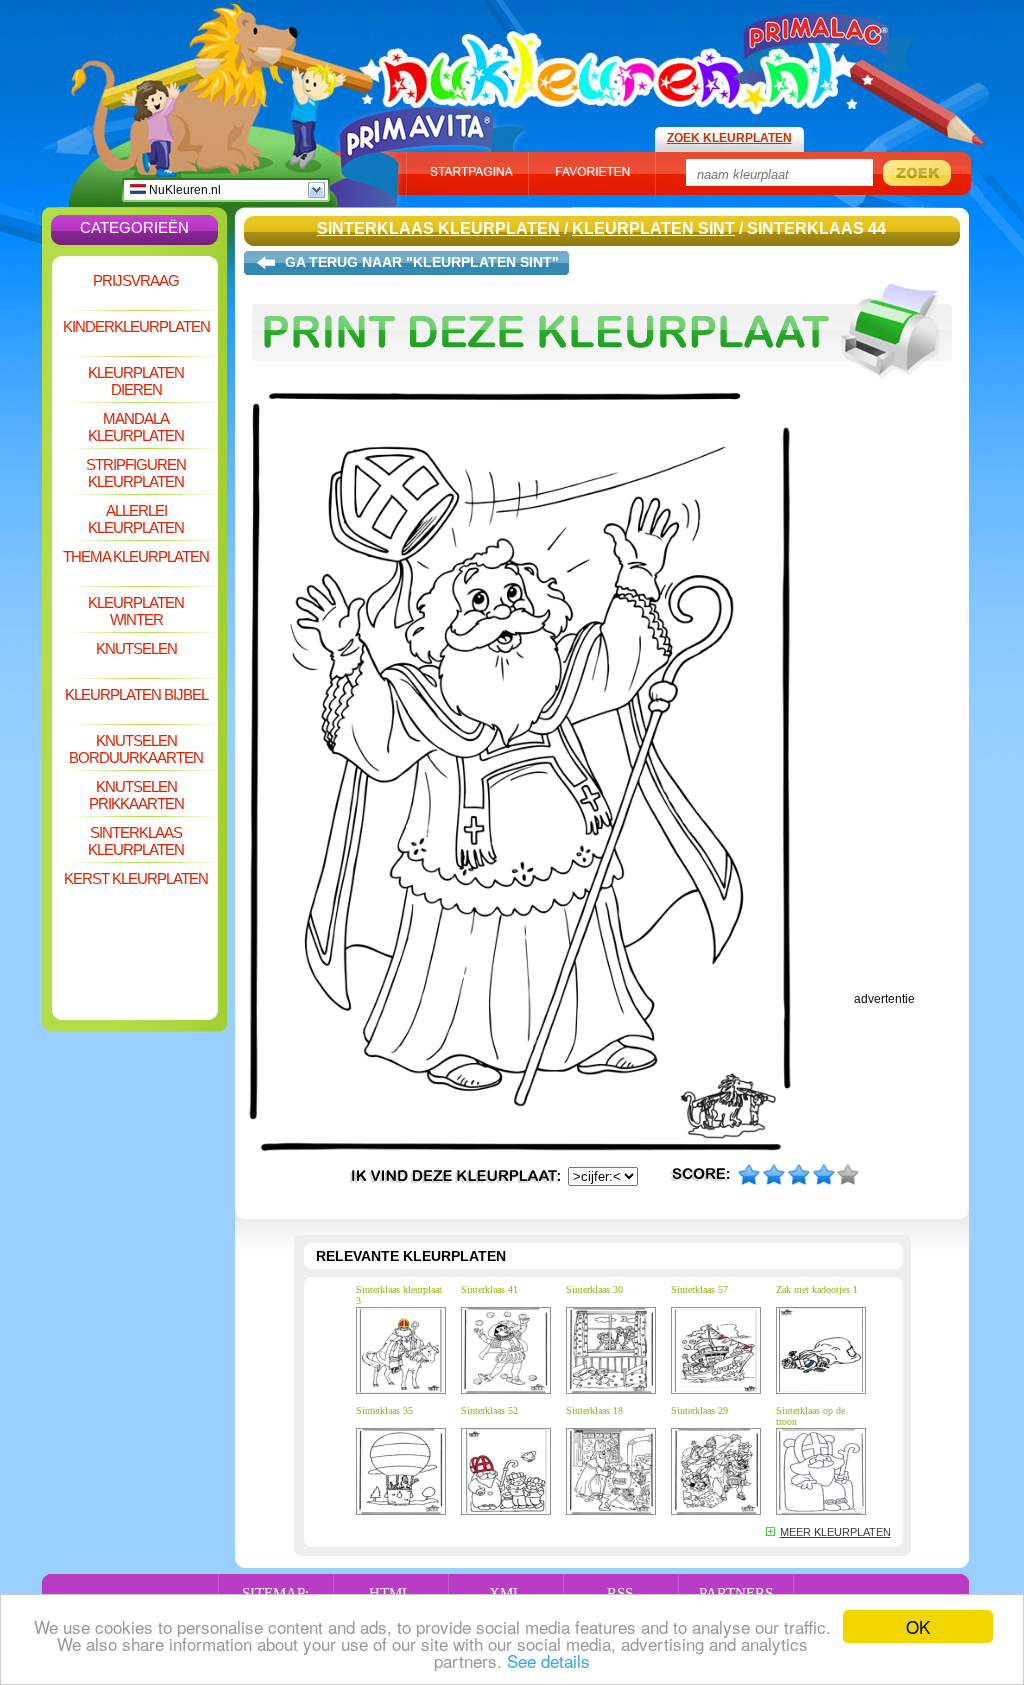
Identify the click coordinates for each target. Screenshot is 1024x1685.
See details (548, 1660)
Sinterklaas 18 (594, 1410)
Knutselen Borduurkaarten (136, 749)
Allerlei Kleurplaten (136, 519)
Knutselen (136, 648)
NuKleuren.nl (183, 190)
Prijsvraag (136, 280)
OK (918, 1626)
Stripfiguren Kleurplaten (136, 473)
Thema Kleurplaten (136, 556)
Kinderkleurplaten (136, 326)
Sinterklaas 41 (489, 1289)
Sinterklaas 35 (384, 1410)
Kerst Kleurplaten (136, 878)
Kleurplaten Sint (653, 228)
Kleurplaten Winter (136, 611)
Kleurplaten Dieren (136, 381)
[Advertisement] (135, 956)
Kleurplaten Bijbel (136, 694)
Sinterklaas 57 (699, 1289)
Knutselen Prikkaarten (136, 795)
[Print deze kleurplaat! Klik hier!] (602, 388)
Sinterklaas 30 (594, 1289)
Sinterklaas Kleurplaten (136, 841)
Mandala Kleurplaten (136, 427)
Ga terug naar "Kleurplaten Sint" (422, 262)
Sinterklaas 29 (699, 1410)
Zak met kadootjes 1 (817, 1289)
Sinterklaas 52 (489, 1410)
